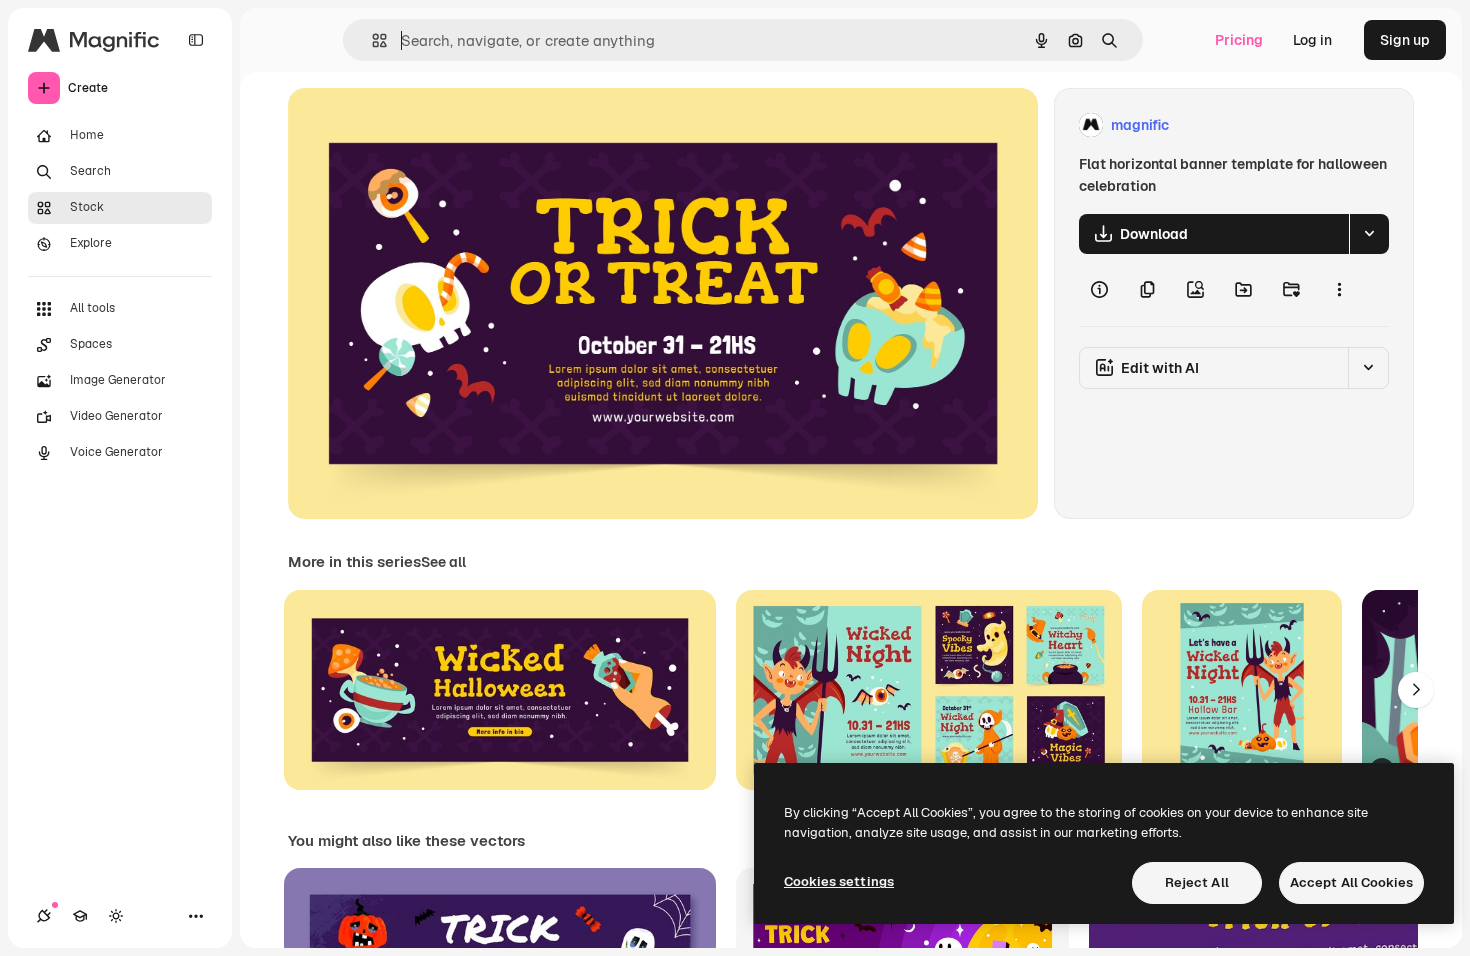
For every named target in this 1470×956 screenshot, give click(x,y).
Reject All (1197, 882)
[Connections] (44, 916)
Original (416, 125)
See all (443, 562)
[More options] (1339, 290)
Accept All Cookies (1351, 882)
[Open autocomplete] (371, 40)
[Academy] (80, 916)
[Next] (1416, 690)
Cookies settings (839, 881)
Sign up (1405, 40)
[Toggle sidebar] (196, 40)
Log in (1312, 40)
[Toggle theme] (116, 916)
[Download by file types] (1369, 234)
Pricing (1239, 40)
